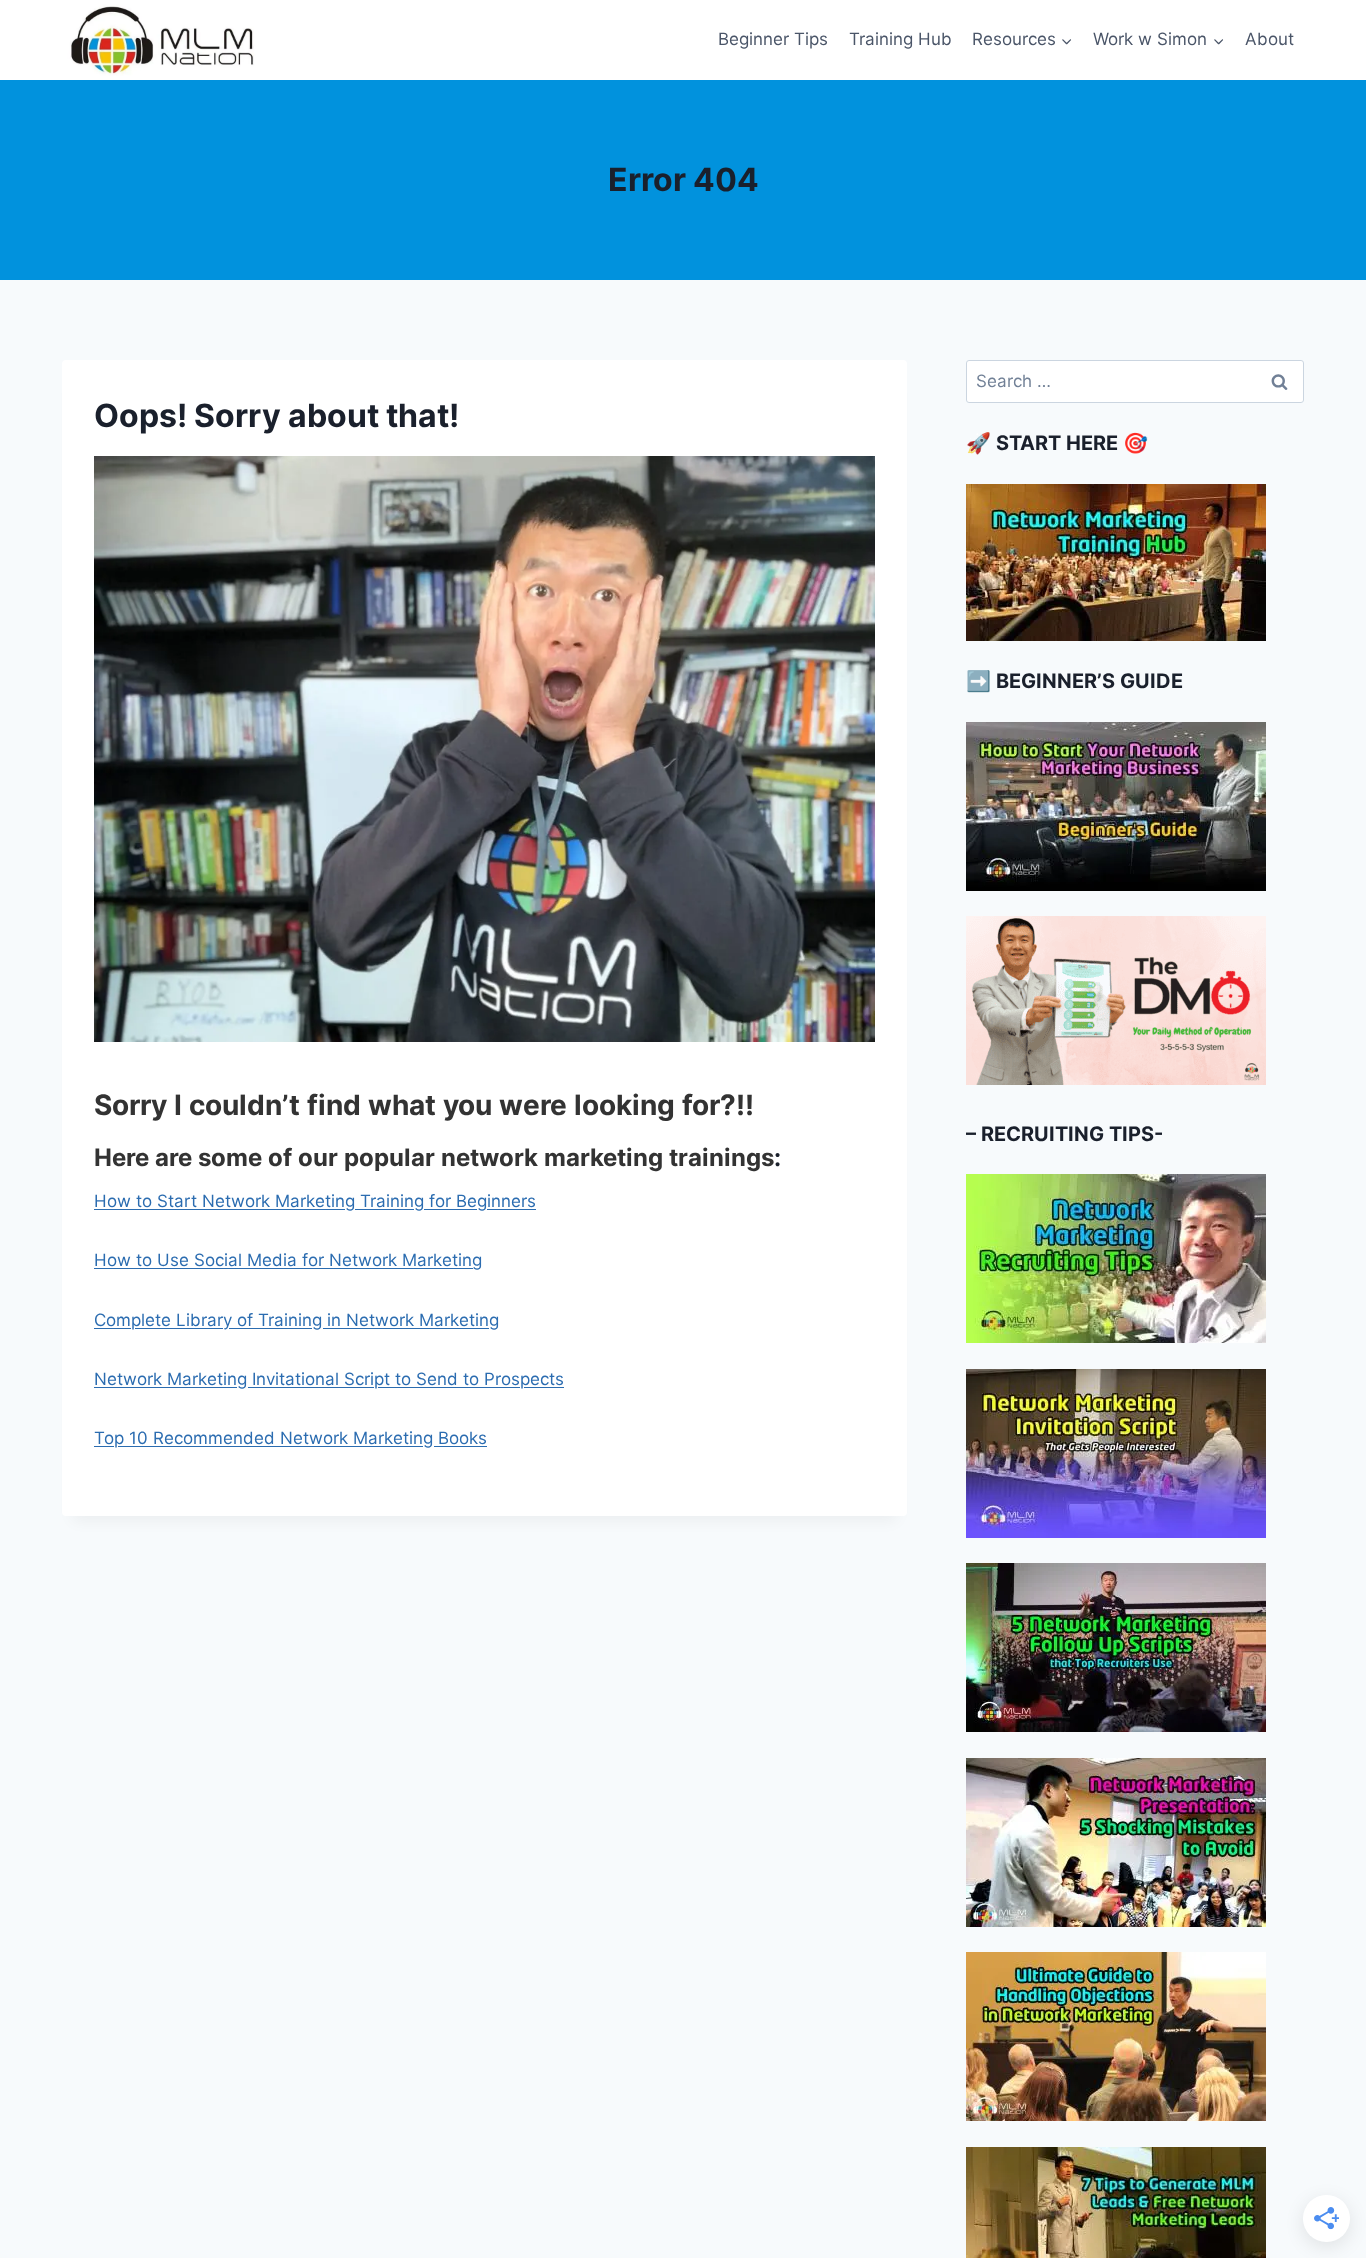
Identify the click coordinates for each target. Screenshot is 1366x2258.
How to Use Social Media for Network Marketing (288, 1260)
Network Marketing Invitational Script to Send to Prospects (329, 1379)
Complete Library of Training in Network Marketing (296, 1320)
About (1269, 39)
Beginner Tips (773, 39)
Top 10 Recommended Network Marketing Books (290, 1438)
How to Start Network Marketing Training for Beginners (315, 1201)
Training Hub (900, 39)
